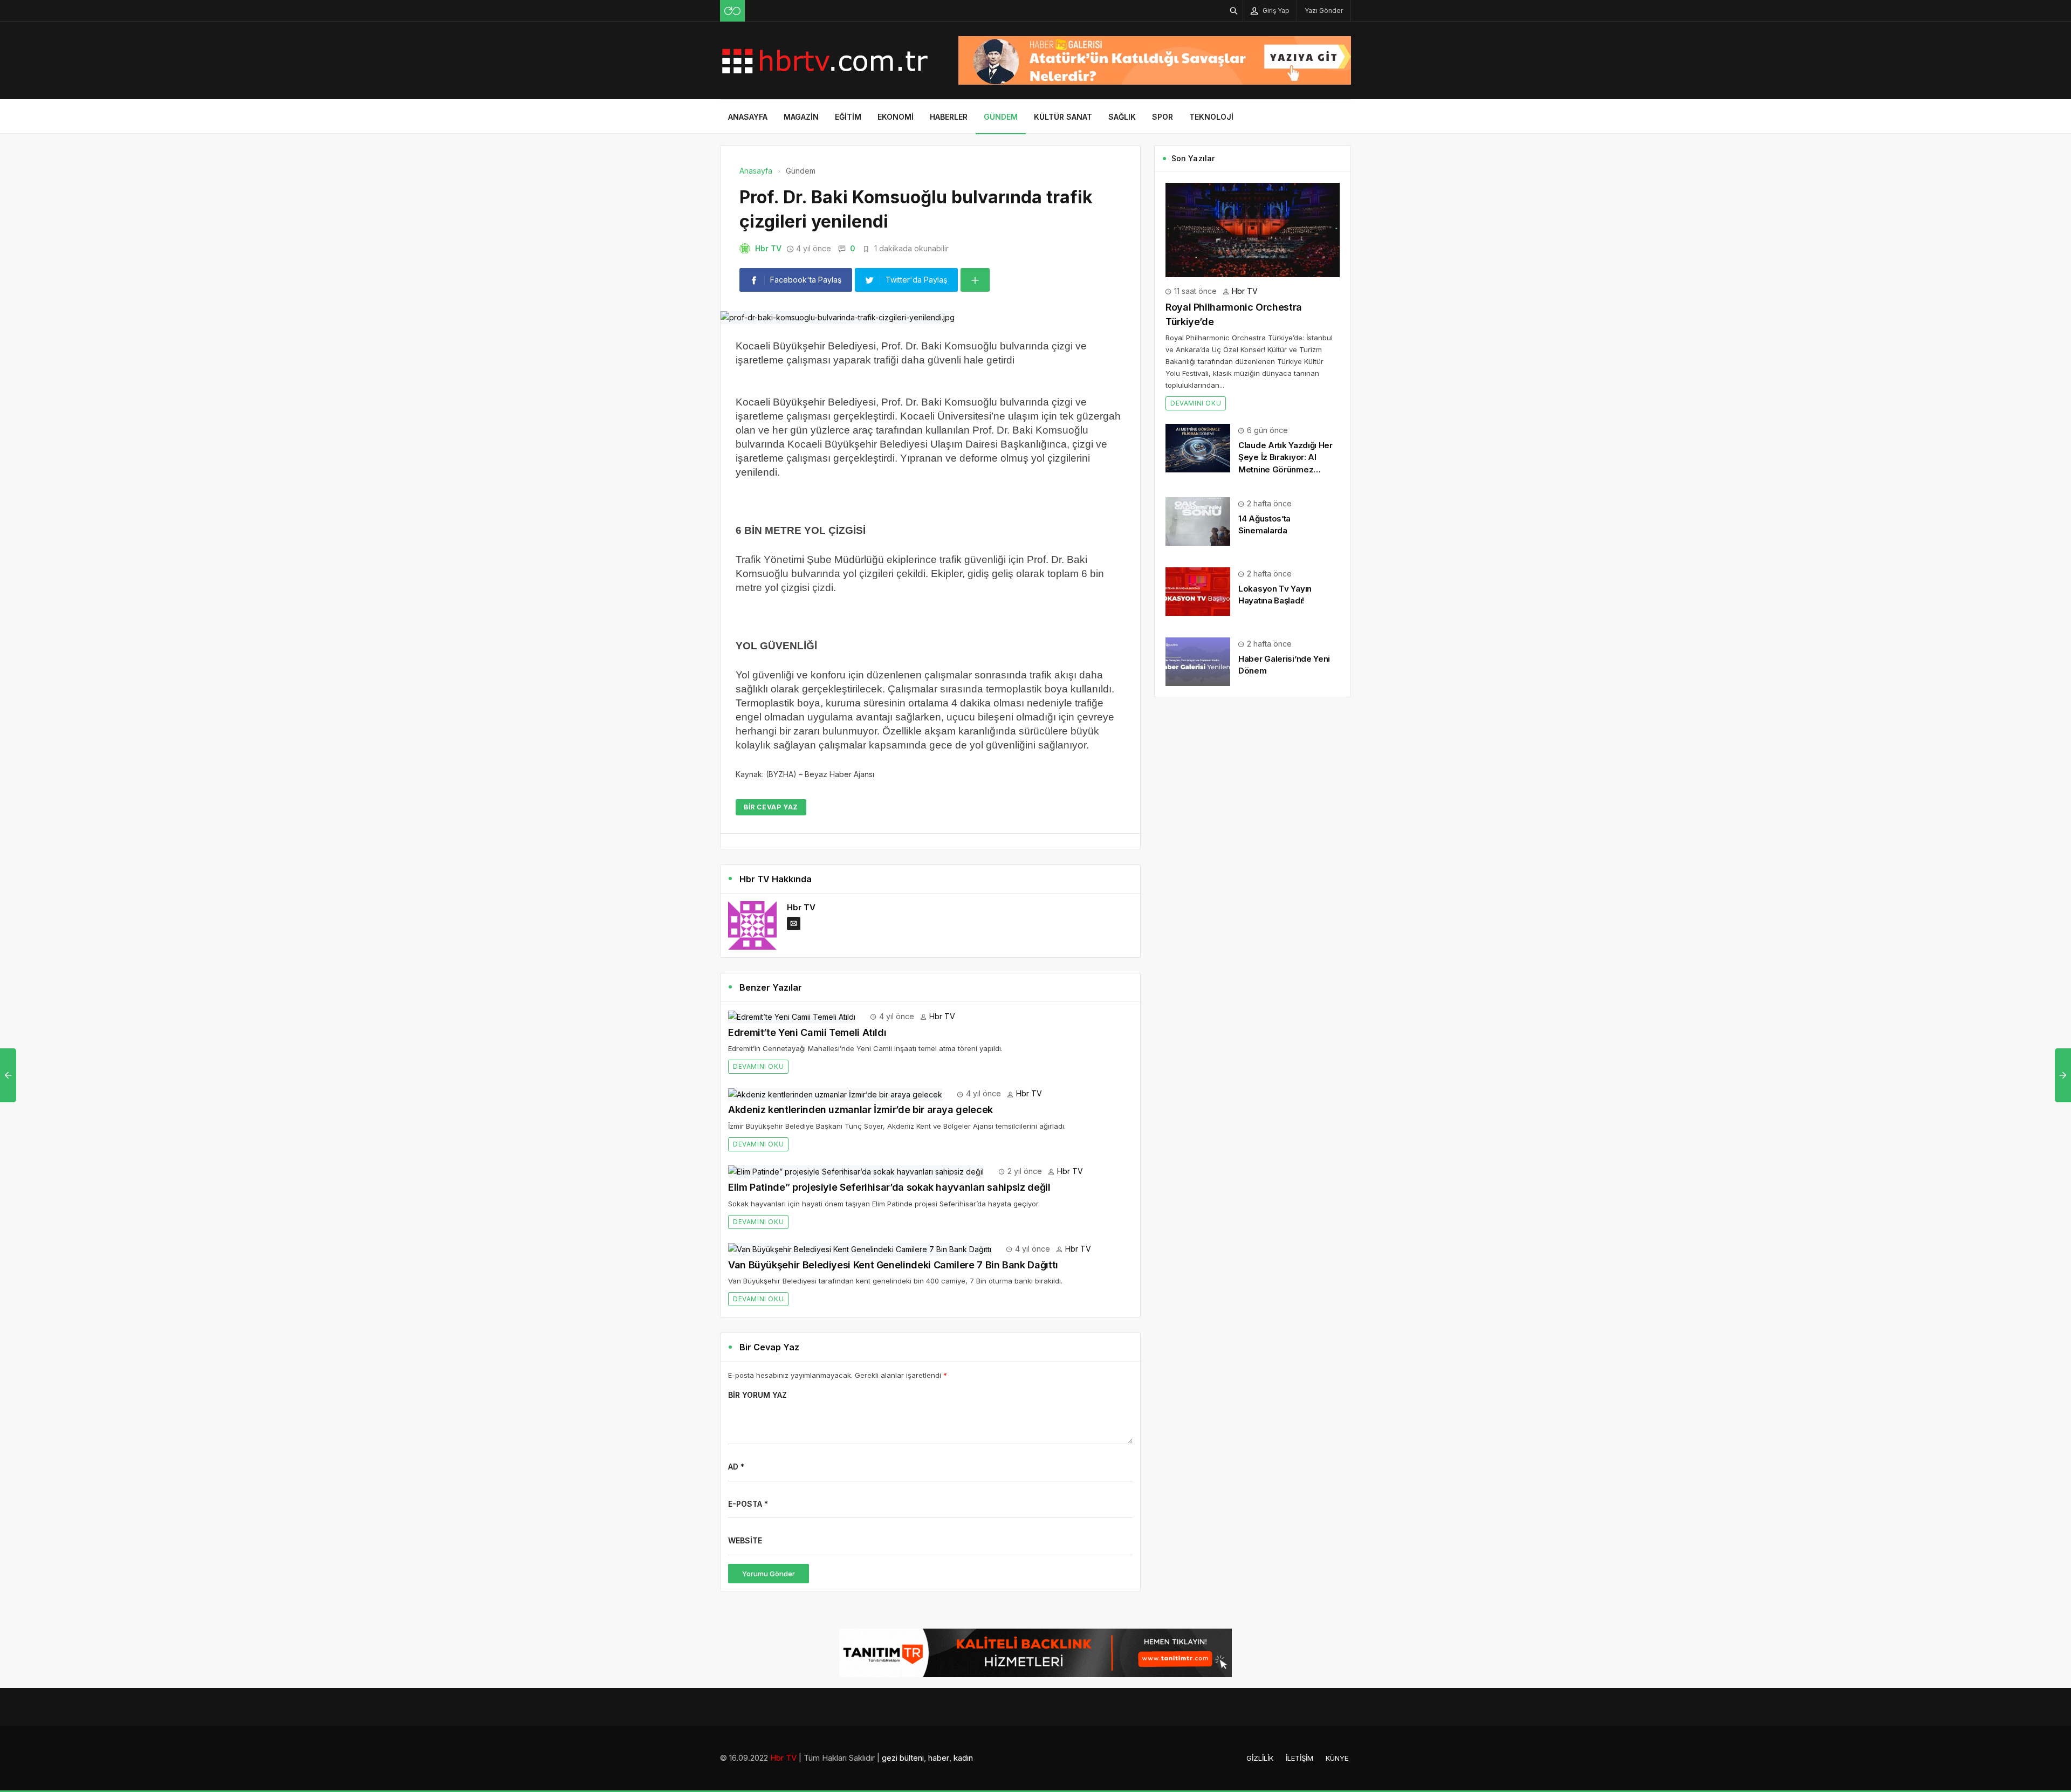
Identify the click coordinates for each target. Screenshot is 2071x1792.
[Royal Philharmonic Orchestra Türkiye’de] (1253, 229)
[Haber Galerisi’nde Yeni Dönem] (1198, 661)
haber (939, 1758)
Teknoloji (1211, 117)
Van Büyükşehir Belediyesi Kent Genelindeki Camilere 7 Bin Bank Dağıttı (893, 1265)
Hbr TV (768, 248)
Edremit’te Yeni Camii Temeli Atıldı (807, 1032)
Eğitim (848, 117)
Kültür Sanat (1063, 117)
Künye (1337, 1758)
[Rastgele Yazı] (732, 11)
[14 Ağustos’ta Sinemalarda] (1198, 521)
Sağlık (1122, 117)
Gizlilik (1260, 1758)
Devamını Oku (758, 1066)
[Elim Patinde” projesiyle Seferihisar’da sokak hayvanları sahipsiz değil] (856, 1171)
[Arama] (1234, 11)
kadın (963, 1758)
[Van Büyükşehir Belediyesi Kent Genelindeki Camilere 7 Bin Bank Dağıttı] (860, 1249)
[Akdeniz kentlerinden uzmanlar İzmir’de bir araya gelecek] (835, 1093)
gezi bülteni (903, 1758)
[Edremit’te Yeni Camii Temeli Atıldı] (792, 1016)
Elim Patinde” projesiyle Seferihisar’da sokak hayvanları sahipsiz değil (889, 1187)
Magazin (801, 117)
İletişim (1299, 1758)
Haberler (949, 117)
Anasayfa (748, 117)
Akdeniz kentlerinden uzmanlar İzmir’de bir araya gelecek (860, 1110)
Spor (1163, 117)
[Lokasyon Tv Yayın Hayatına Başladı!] (1198, 591)
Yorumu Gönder (769, 1574)
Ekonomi (896, 117)
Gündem (1001, 117)
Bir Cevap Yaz (771, 807)
